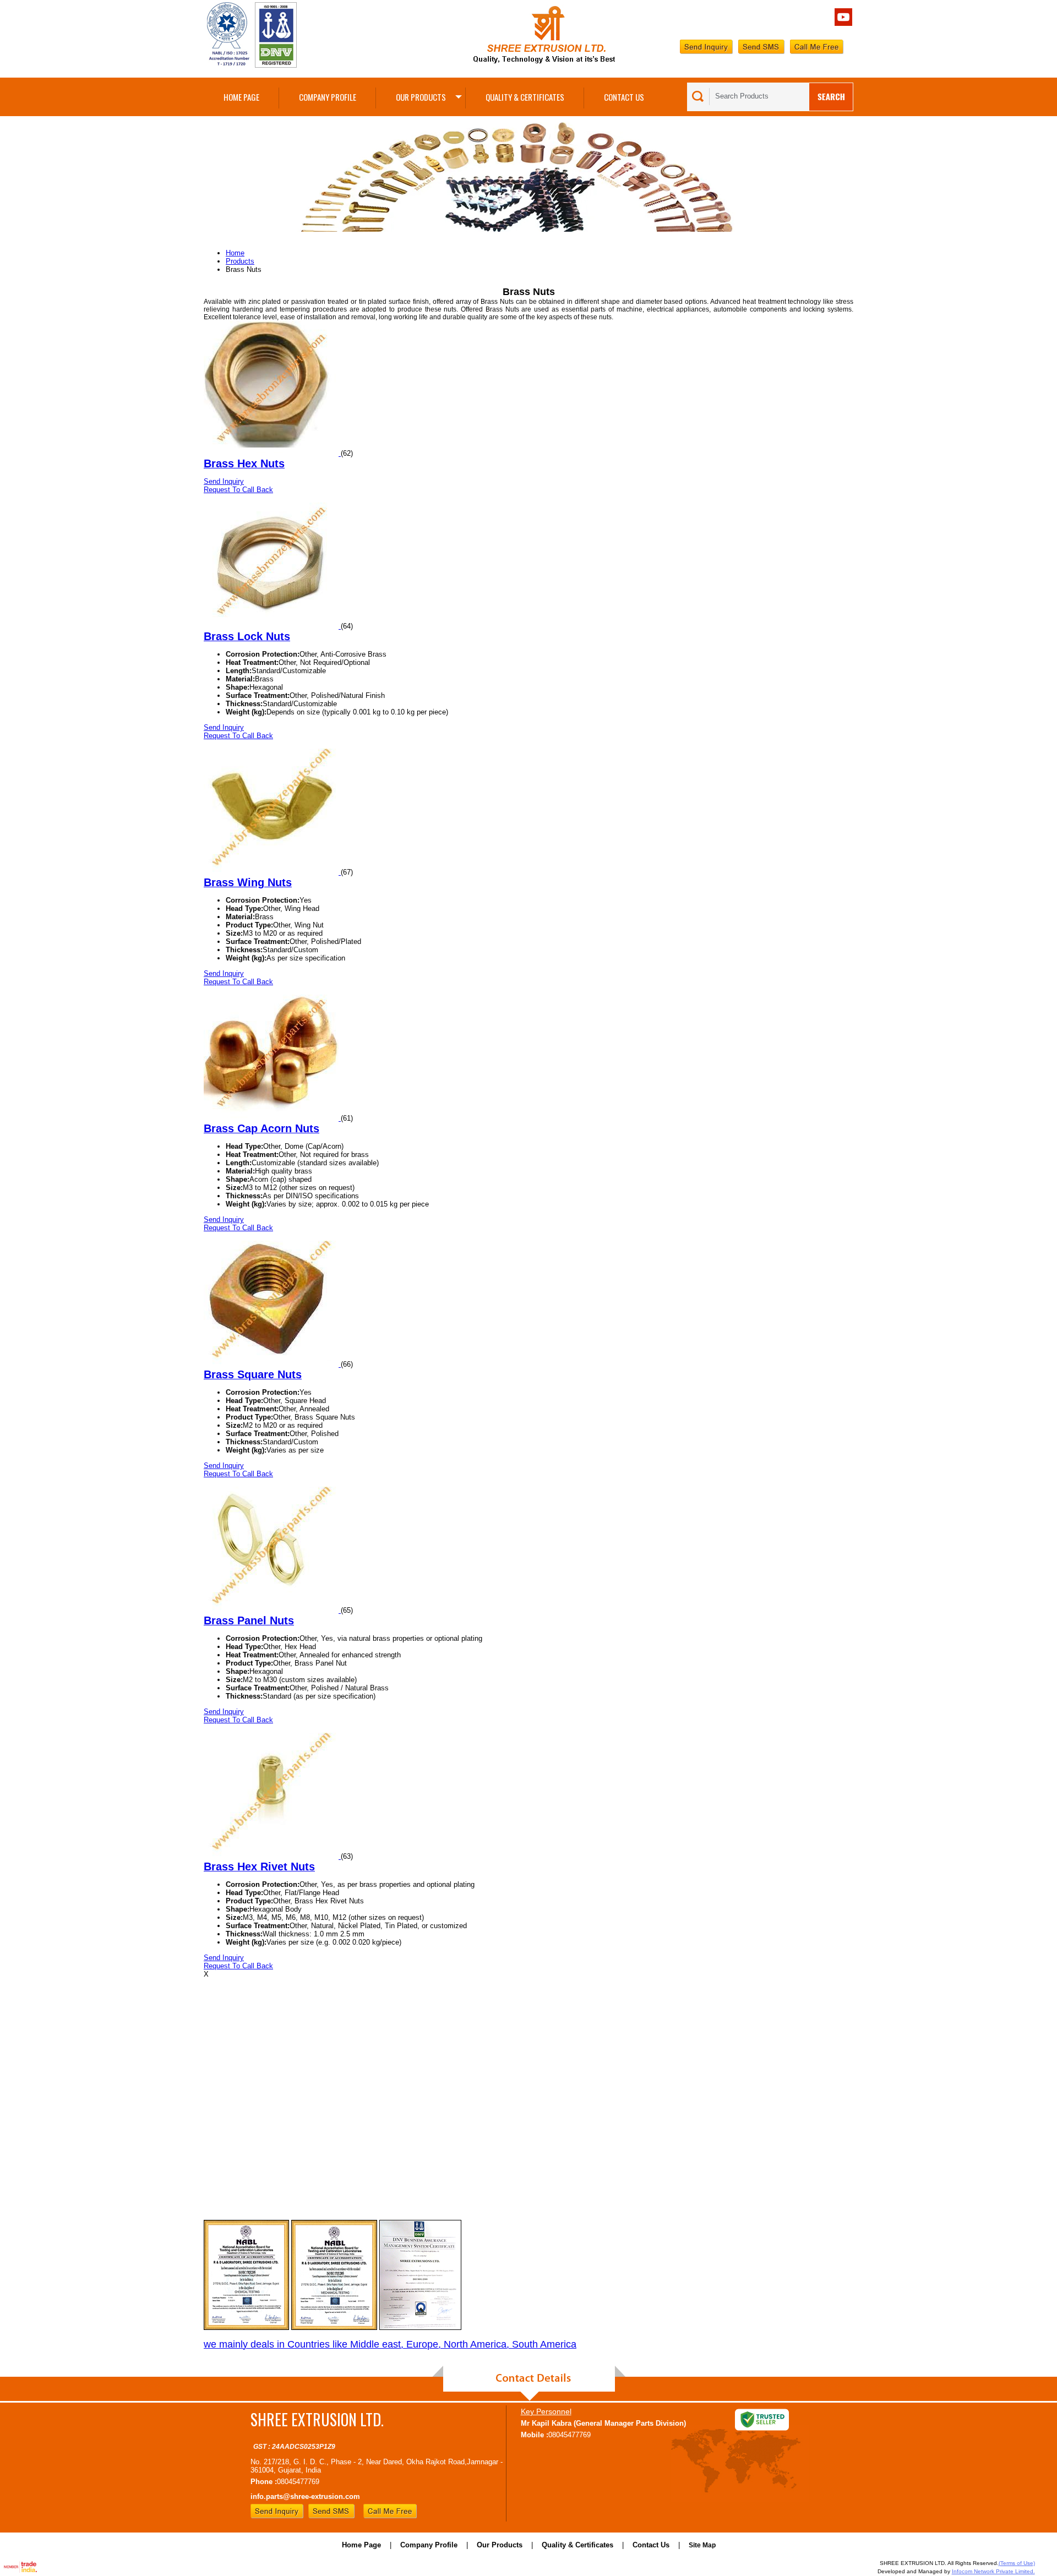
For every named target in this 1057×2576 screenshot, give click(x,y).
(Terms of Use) (1017, 2563)
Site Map (702, 2545)
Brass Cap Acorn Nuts (261, 1128)
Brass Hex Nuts (244, 463)
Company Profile (328, 97)
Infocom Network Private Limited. (993, 2571)
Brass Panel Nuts (249, 1620)
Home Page (241, 97)
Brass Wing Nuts (248, 882)
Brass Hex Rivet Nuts (259, 1866)
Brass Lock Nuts (247, 636)
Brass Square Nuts (253, 1374)
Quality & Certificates (525, 97)
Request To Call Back (238, 490)
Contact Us (624, 97)
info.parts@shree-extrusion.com (305, 2496)
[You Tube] (843, 23)
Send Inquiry (224, 481)
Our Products (421, 97)
